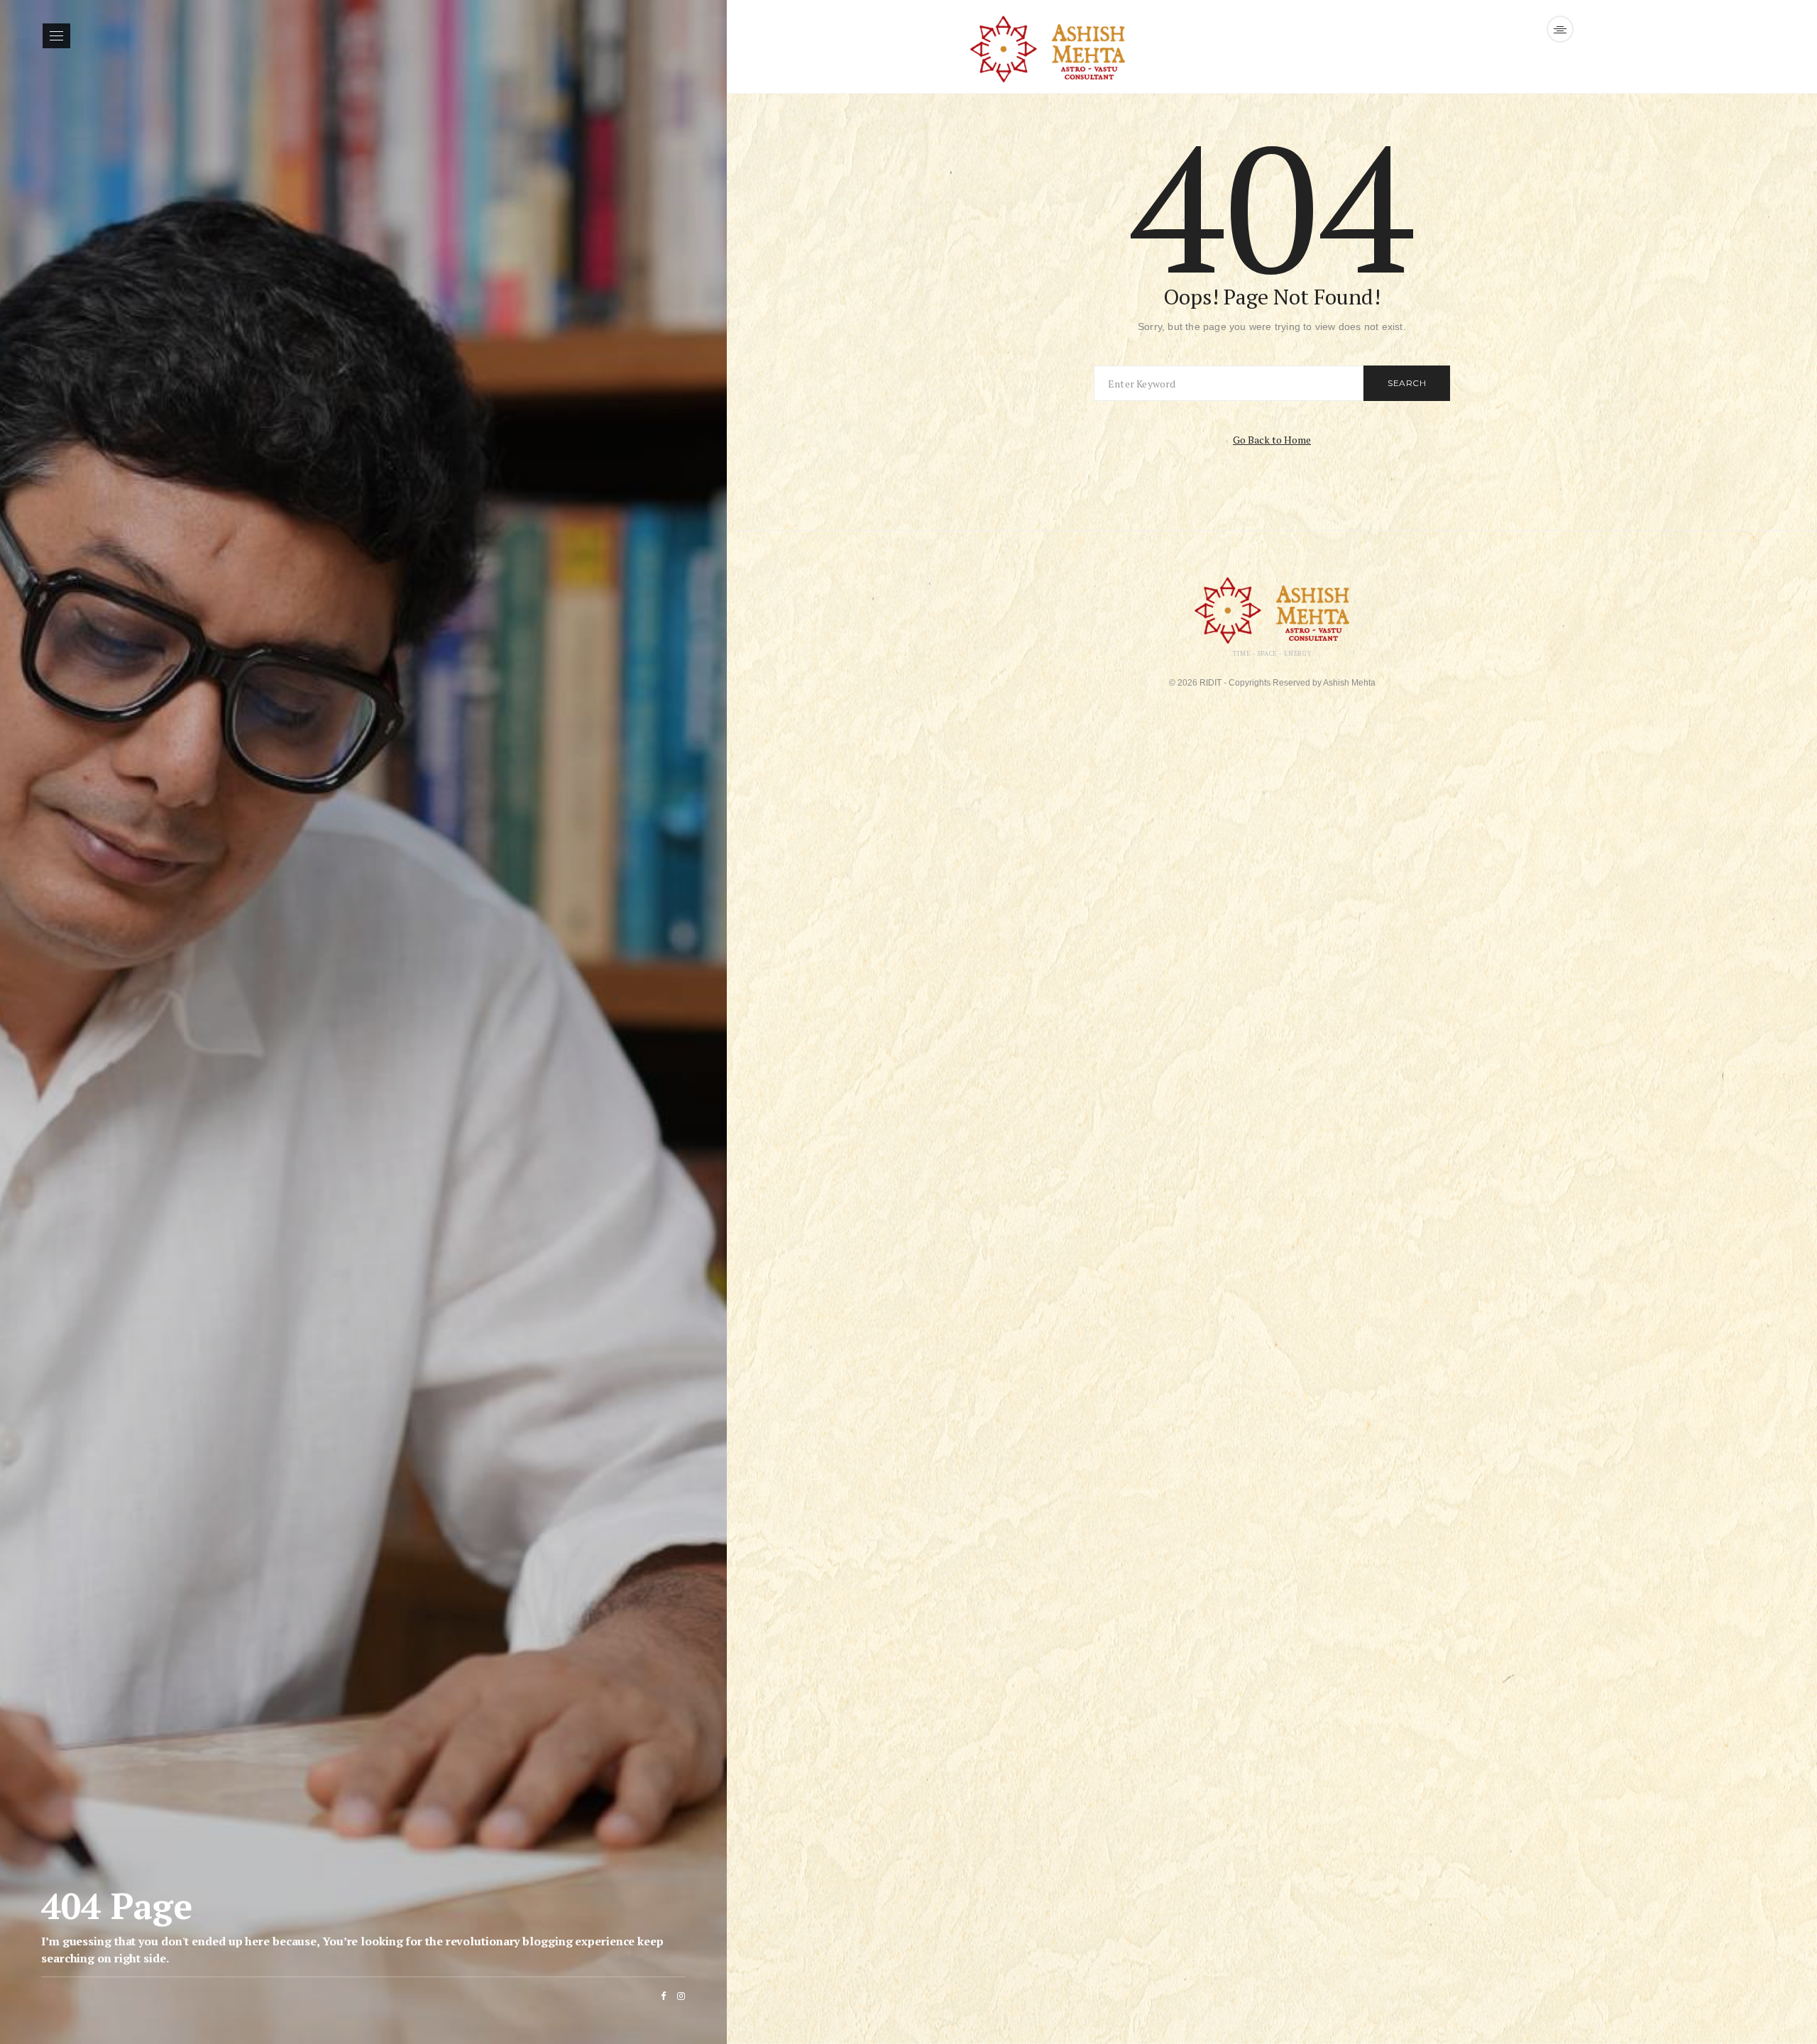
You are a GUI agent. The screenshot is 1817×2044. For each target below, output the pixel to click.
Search (1407, 383)
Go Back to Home (1272, 440)
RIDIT (1211, 683)
